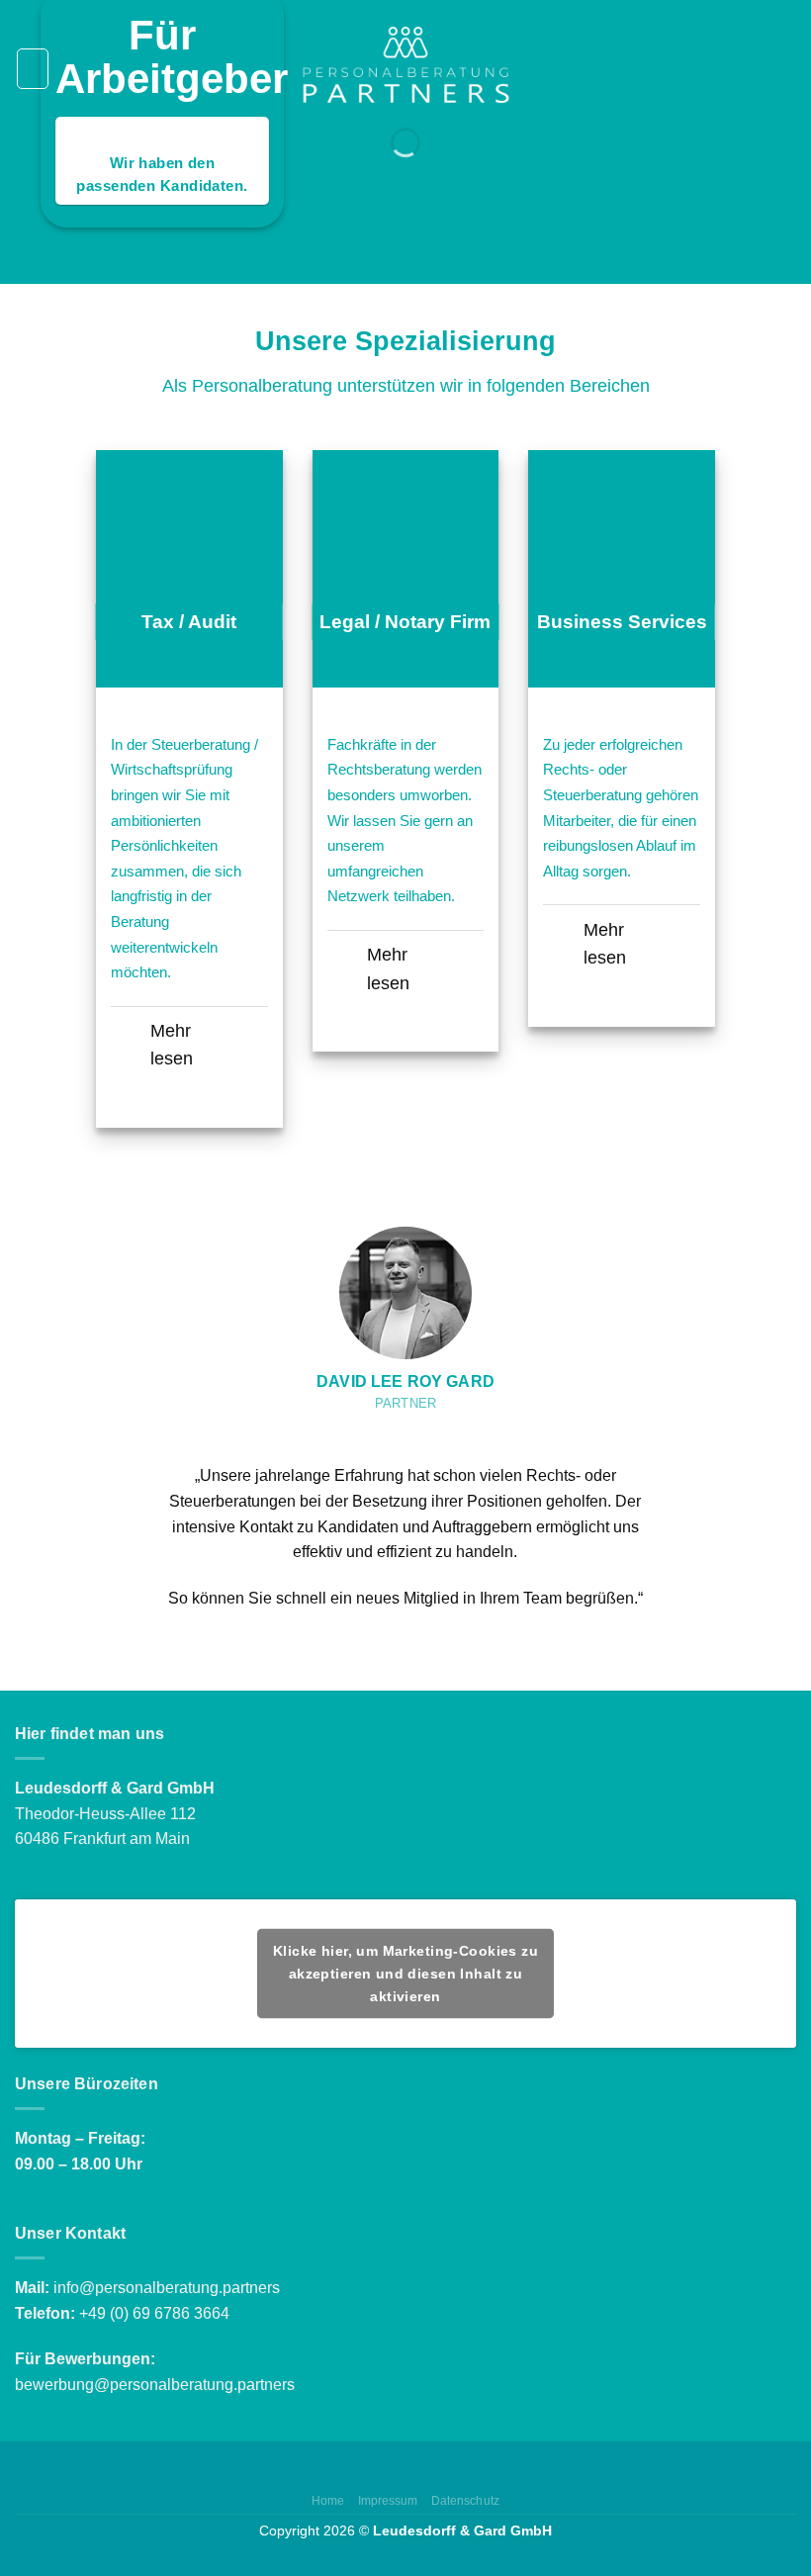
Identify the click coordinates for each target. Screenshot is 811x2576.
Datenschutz (465, 2501)
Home (328, 2501)
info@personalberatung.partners (167, 2288)
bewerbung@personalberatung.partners (155, 2385)
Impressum (388, 2501)
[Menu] (33, 68)
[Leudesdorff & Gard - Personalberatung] (405, 68)
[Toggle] (130, 1033)
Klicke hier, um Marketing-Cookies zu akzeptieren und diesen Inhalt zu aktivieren (405, 1973)
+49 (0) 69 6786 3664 (154, 2313)
